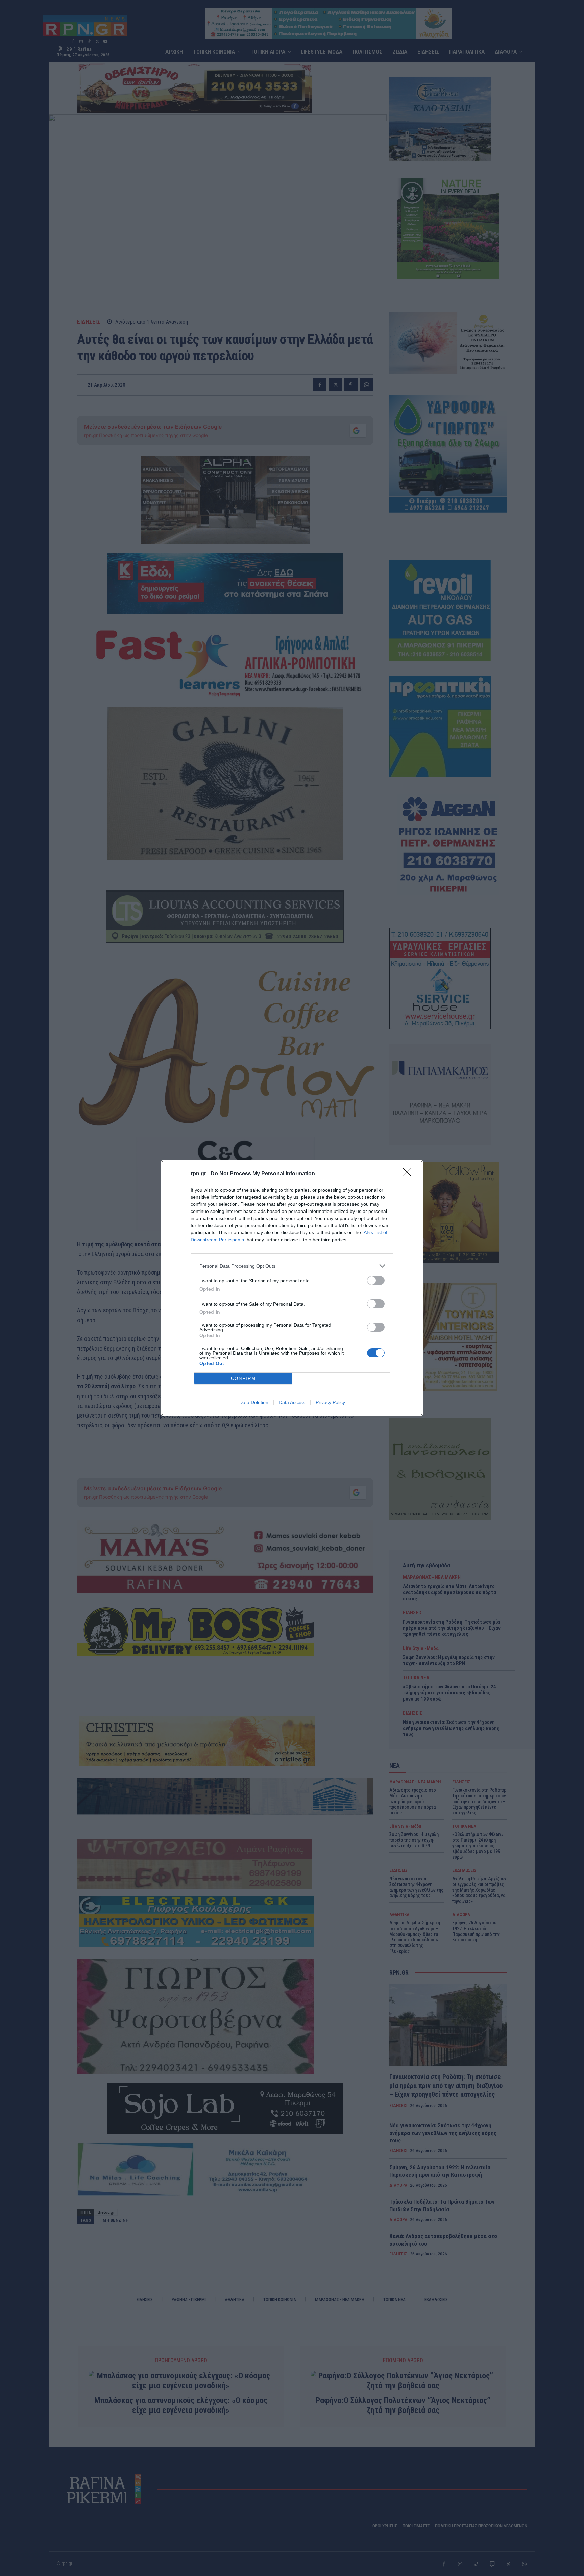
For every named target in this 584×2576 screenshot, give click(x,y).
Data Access (292, 1402)
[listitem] (292, 1266)
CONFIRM (243, 1379)
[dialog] (292, 1288)
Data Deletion (254, 1402)
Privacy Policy (330, 1402)
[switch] (376, 1281)
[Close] (409, 1174)
